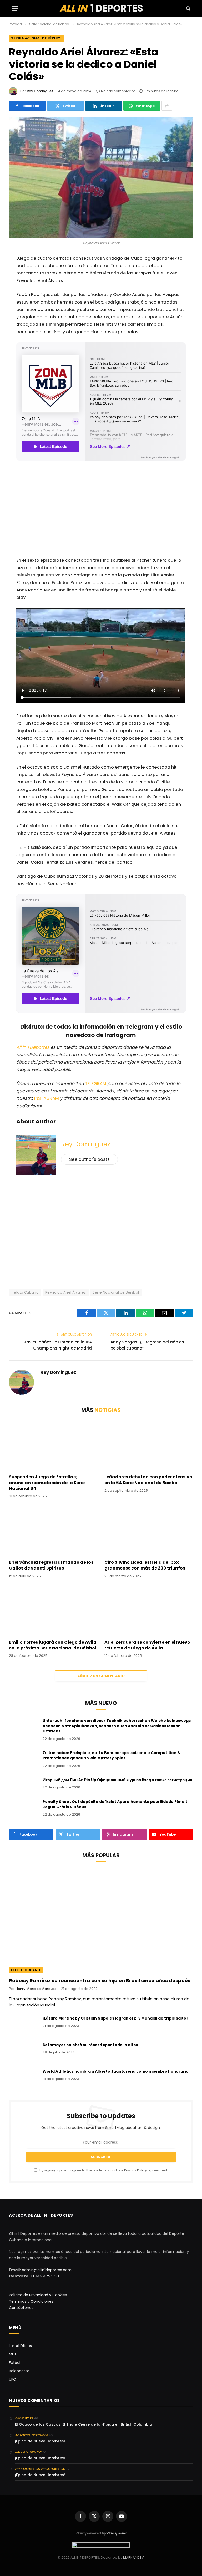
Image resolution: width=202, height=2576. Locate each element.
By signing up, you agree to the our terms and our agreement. (103, 2170)
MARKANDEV (133, 2557)
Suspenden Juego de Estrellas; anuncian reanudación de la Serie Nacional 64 (47, 1483)
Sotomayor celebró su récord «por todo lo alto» (90, 2045)
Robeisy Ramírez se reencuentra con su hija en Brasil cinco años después (100, 1981)
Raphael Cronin (28, 2452)
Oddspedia (117, 2533)
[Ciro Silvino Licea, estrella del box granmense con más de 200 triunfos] (149, 1531)
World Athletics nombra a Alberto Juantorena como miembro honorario (116, 2071)
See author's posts (89, 1159)
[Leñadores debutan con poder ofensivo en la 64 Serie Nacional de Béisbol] (149, 1445)
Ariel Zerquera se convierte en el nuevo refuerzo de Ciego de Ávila (147, 1645)
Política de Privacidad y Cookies (38, 2295)
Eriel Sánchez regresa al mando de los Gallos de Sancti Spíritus (51, 1565)
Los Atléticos (20, 2346)
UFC (12, 2379)
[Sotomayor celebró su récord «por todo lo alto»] (23, 2052)
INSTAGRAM (47, 1098)
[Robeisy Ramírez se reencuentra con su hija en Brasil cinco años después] (101, 1921)
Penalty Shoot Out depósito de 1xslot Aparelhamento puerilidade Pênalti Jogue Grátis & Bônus (115, 1804)
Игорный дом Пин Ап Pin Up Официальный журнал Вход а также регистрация (117, 1780)
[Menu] (15, 9)
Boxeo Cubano (26, 1970)
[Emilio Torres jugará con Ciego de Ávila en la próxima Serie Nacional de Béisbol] (53, 1610)
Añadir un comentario (101, 1676)
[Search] (188, 9)
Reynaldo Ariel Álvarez (66, 1292)
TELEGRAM (96, 1084)
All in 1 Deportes (33, 1047)
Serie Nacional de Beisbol (116, 1292)
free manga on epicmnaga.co (40, 2469)
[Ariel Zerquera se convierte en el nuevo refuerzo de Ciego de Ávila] (149, 1610)
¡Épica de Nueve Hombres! (40, 2441)
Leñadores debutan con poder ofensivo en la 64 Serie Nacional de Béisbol (148, 1480)
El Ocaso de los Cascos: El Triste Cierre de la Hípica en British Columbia (84, 2424)
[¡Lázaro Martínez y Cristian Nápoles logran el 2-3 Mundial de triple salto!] (23, 2025)
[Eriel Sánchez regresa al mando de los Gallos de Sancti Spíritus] (53, 1531)
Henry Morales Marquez (36, 1989)
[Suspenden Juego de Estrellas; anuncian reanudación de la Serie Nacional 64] (53, 1445)
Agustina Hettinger (31, 2435)
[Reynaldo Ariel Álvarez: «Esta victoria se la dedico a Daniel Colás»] (101, 178)
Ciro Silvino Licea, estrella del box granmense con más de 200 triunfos (145, 1565)
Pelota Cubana (25, 1292)
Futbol (15, 2363)
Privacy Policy (135, 2170)
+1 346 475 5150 (45, 2276)
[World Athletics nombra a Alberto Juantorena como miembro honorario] (23, 2078)
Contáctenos (21, 2308)
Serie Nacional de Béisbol (37, 38)
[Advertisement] (101, 510)
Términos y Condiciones (31, 2301)
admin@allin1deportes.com (46, 2270)
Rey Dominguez (40, 91)
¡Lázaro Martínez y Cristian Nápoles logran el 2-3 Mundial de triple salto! (115, 2018)
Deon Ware (24, 2418)
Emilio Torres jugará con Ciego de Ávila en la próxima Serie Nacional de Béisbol (53, 1645)
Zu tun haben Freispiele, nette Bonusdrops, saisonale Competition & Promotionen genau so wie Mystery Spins (112, 1755)
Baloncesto (19, 2371)
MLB (12, 2354)
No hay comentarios (118, 91)
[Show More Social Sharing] (167, 106)
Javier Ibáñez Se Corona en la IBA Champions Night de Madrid (58, 1345)
